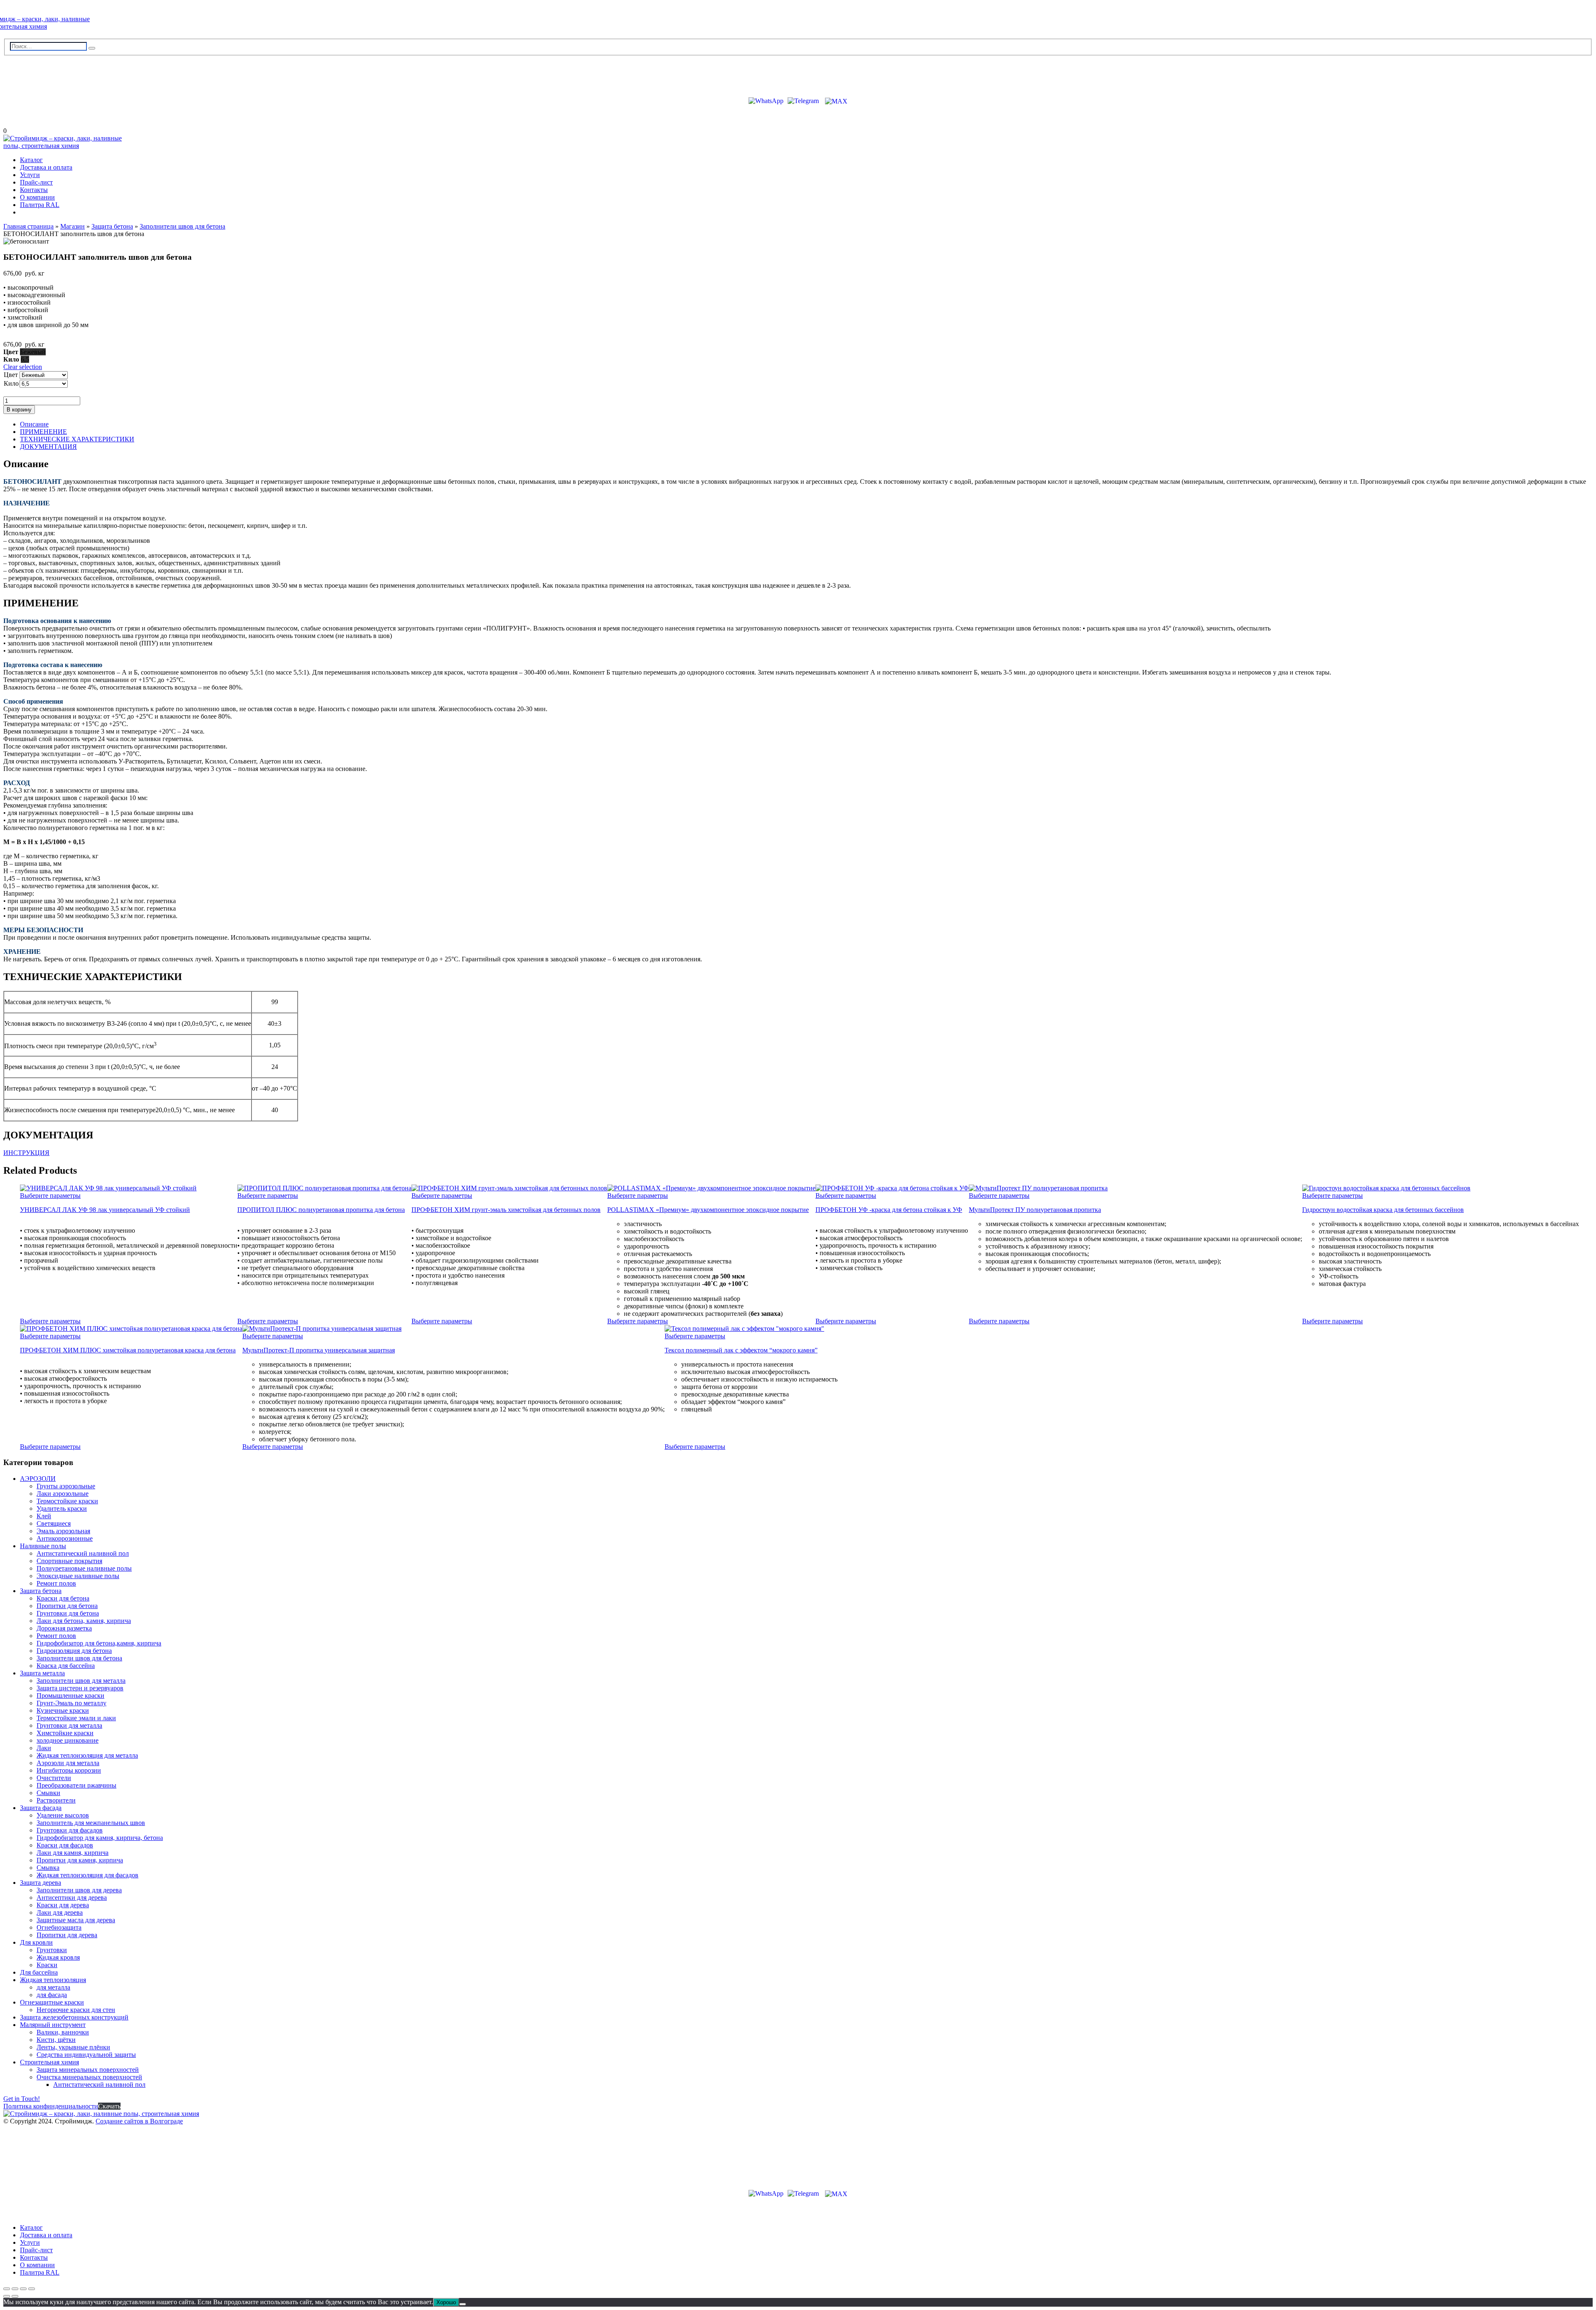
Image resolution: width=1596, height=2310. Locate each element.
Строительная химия (49, 2062)
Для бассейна (39, 1972)
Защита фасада (41, 1808)
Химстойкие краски (65, 1733)
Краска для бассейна (66, 1666)
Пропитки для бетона (67, 1606)
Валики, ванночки (63, 2032)
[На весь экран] (15, 2289)
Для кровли (36, 1942)
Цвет (11, 375)
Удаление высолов (63, 1815)
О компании (37, 197)
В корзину (19, 410)
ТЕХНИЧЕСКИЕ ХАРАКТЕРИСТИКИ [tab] (77, 439)
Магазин (73, 226)
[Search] (92, 48)
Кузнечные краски (63, 1710)
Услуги (30, 175)
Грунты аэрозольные (66, 1486)
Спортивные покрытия (69, 1561)
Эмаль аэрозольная (63, 1531)
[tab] (806, 424)
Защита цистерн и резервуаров (80, 1688)
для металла (53, 1987)
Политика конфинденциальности (51, 2106)
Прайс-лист (36, 182)
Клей (44, 1516)
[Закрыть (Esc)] (32, 2289)
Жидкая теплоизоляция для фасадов (87, 1875)
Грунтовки (52, 1950)
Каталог (31, 160)
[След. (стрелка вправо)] (15, 2296)
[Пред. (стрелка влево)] (7, 2296)
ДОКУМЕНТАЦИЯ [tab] (48, 447)
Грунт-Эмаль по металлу (71, 1703)
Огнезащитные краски (52, 2002)
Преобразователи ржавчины (76, 1785)
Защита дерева (41, 1883)
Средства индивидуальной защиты (86, 2055)
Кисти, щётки (56, 2040)
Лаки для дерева (60, 1912)
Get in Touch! (22, 2099)
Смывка (48, 1868)
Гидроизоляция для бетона (74, 1651)
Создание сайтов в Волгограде (139, 2121)
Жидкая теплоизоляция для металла (87, 1755)
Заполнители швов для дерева (79, 1890)
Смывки (48, 1793)
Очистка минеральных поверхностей (89, 2077)
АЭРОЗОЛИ (38, 1479)
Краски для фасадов (65, 1845)
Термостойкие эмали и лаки (76, 1718)
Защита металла (42, 1673)
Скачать (109, 2106)
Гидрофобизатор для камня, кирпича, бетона (100, 1838)
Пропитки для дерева (67, 1935)
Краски (47, 1965)
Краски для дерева (63, 1905)
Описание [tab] (34, 424)
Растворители (56, 1800)
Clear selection (23, 367)
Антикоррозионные (65, 1538)
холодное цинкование (68, 1740)
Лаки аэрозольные (63, 1494)
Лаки (44, 1748)
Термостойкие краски (67, 1501)
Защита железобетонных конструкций (74, 2017)
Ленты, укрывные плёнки (73, 2047)
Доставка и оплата (46, 167)
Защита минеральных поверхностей (88, 2070)
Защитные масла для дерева (76, 1920)
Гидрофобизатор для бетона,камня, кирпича (99, 1643)
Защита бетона (112, 226)
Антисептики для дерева (72, 1897)
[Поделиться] (23, 2289)
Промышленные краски (70, 1696)
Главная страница (28, 226)
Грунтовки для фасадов (70, 1830)
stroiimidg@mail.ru (41, 73)
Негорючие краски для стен (76, 2010)
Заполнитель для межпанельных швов (91, 1823)
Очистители (54, 1778)
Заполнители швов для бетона (182, 226)
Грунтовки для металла (69, 1725)
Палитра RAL (40, 205)
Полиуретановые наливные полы (84, 1568)
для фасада (52, 1995)
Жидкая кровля (58, 1957)
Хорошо (446, 2302)
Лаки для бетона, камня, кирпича (84, 1621)
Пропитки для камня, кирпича (80, 1860)
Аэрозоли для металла (68, 1763)
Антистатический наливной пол (83, 1553)
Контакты (34, 190)
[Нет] (463, 2304)
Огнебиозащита (59, 1927)
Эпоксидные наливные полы (78, 1576)
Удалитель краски (62, 1508)
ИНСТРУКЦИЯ (26, 1153)
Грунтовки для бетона (68, 1613)
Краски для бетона (63, 1598)
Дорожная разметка (64, 1628)
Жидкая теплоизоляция (53, 1980)
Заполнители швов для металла (81, 1681)
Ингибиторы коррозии (69, 1770)
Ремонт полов (56, 1583)
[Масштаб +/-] (7, 2289)
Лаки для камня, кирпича (73, 1853)
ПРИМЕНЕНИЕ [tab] (43, 432)
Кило (11, 383)
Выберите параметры (50, 1196)
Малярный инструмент (53, 2025)
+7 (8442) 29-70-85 (40, 86)
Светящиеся (54, 1523)
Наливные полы (43, 1546)
